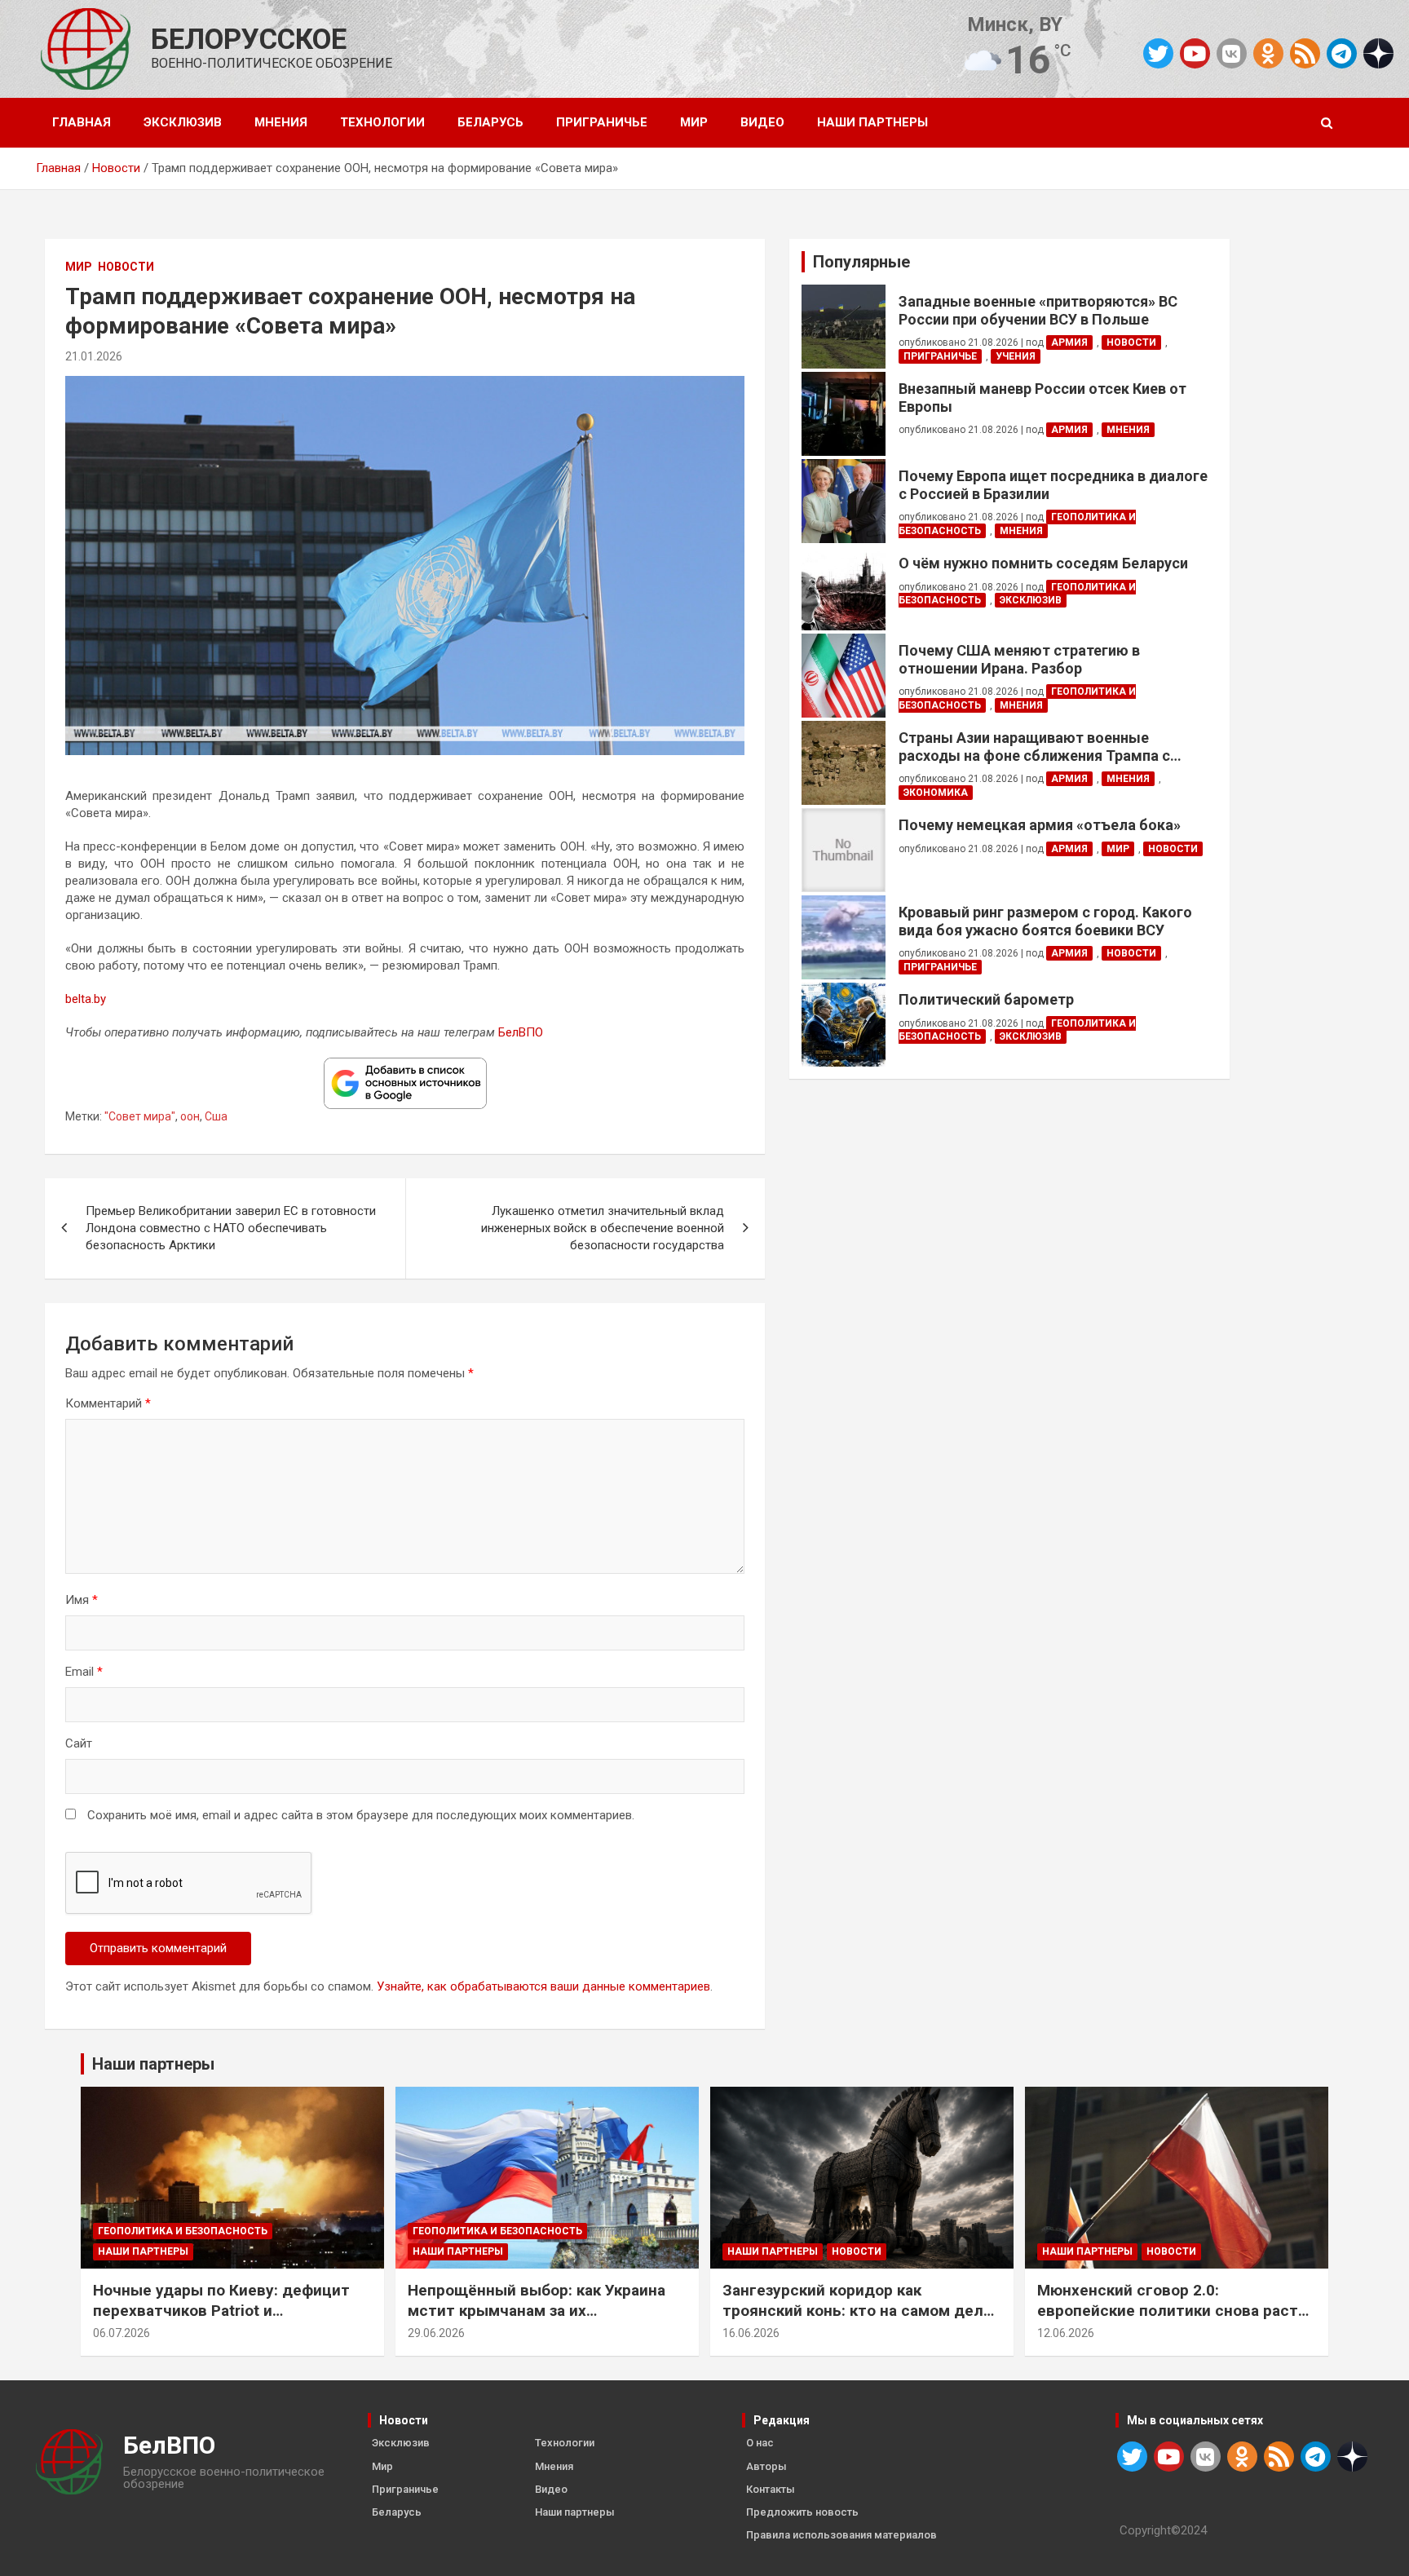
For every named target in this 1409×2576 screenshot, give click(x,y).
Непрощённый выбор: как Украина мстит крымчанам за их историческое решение (537, 2310)
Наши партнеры (872, 122)
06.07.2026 (121, 2333)
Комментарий (108, 1403)
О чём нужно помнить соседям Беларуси (1043, 563)
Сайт (79, 1743)
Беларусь (490, 122)
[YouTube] (1195, 53)
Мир (694, 122)
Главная (82, 122)
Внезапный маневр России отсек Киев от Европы (1042, 398)
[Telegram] (1342, 53)
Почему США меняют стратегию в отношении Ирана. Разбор (1019, 659)
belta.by (86, 999)
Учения (1016, 356)
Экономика (936, 793)
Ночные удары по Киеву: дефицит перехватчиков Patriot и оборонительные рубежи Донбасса (227, 2310)
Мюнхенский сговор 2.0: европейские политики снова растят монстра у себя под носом (1177, 2310)
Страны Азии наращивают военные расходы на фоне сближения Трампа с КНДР (1034, 747)
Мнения (281, 122)
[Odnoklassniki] (1268, 53)
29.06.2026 (436, 2333)
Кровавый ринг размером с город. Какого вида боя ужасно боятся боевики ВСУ (1045, 921)
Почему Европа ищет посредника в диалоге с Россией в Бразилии (1053, 485)
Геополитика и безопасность (183, 2231)
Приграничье (602, 122)
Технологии (382, 122)
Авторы (766, 2466)
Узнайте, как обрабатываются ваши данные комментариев (543, 1986)
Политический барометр (986, 999)
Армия (1069, 342)
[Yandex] (1378, 52)
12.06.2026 (1066, 2333)
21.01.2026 (94, 356)
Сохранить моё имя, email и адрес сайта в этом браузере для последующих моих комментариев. (361, 1815)
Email (84, 1672)
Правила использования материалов (841, 2535)
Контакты (771, 2489)
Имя (82, 1600)
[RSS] (1305, 52)
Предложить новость (802, 2512)
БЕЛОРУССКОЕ (249, 40)
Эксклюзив (183, 122)
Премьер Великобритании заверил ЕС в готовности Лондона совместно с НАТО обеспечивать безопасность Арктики (231, 1228)
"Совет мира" (140, 1116)
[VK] (1232, 53)
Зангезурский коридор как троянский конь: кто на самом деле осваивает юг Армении (857, 2310)
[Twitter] (1158, 53)
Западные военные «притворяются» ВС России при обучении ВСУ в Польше (1038, 310)
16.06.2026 (751, 2333)
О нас (760, 2443)
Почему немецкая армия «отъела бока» (1040, 825)
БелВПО (521, 1032)
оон (190, 1116)
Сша (216, 1116)
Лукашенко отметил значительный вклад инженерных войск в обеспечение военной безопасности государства (603, 1228)
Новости (126, 267)
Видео (762, 122)
